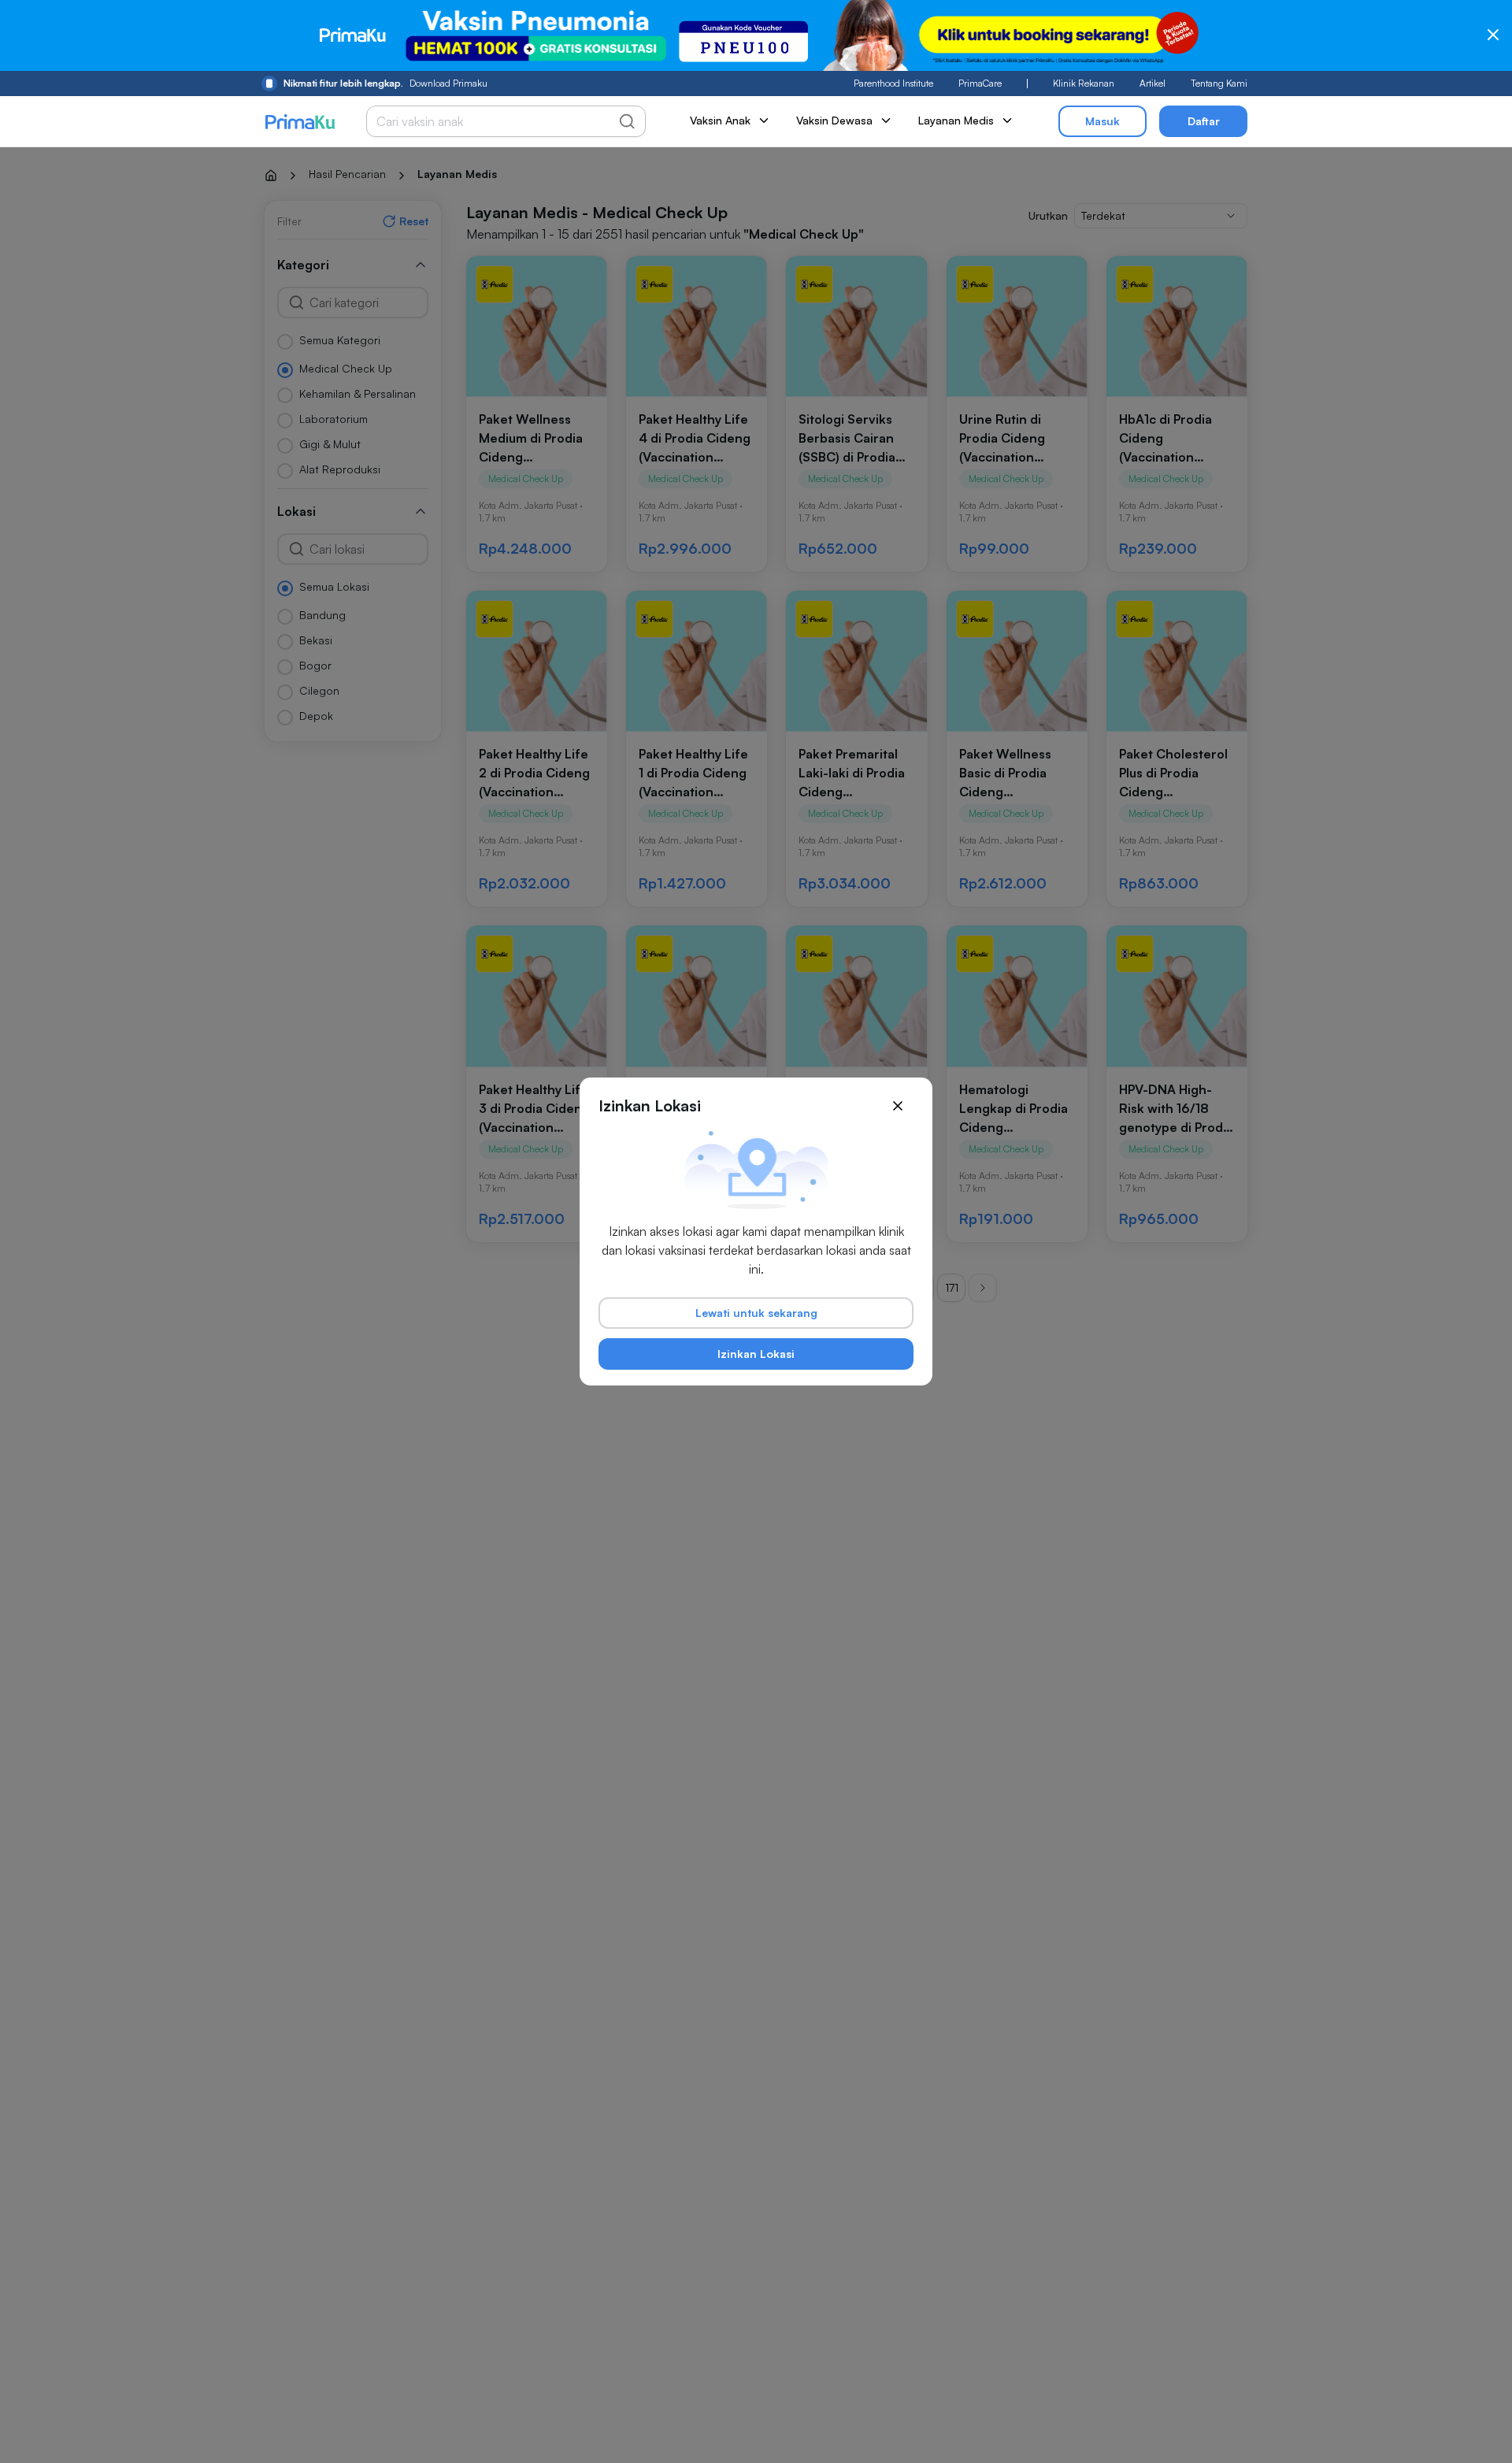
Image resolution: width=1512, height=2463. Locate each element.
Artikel (1153, 83)
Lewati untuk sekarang (756, 1313)
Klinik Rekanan (1084, 83)
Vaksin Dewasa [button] (834, 120)
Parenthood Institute (893, 83)
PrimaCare (980, 83)
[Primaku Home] (300, 122)
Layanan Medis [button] (956, 120)
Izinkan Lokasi (756, 1354)
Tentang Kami (1219, 83)
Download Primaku (385, 83)
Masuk (1102, 121)
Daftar (1204, 121)
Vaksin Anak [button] (720, 120)
